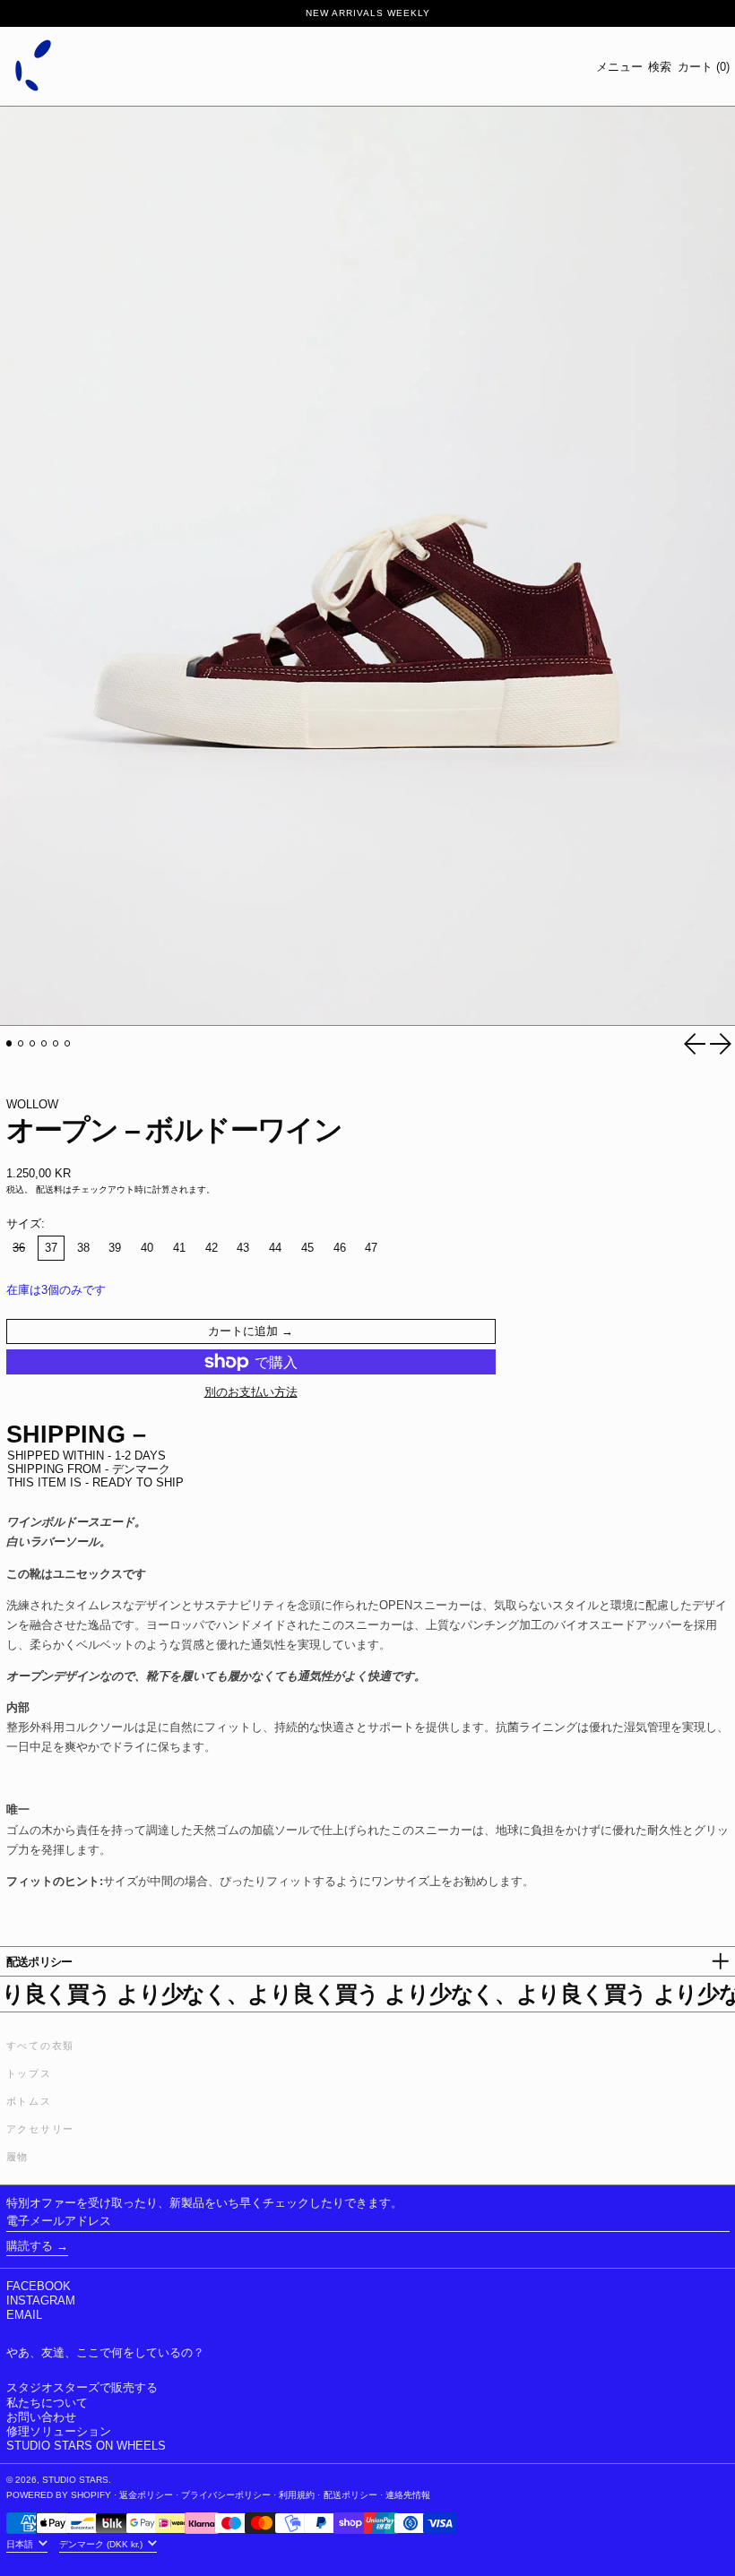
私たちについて (47, 2403)
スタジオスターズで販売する (82, 2387)
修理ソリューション (59, 2431)
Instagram (41, 2300)
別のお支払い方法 (251, 1392)
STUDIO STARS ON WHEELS (86, 2446)
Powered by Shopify (59, 2495)
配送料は (54, 1189)
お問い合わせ (41, 2417)
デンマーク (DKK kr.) (102, 2544)
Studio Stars (75, 2480)
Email (24, 2315)
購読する (30, 2246)
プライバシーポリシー (226, 2495)
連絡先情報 (408, 2495)
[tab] (9, 1043)
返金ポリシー (146, 2495)
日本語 (21, 2544)
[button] (660, 67)
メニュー (619, 67)
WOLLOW (32, 1104)
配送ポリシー (350, 2495)
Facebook (39, 2286)
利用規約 (297, 2495)
